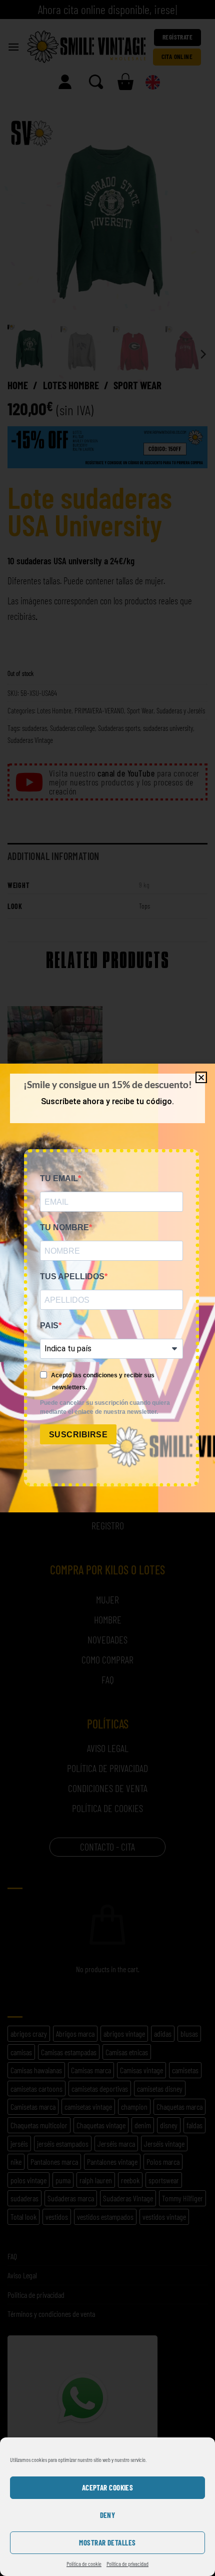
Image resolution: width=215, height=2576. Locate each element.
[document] (107, 1288)
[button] (201, 1077)
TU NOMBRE (64, 1227)
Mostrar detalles (107, 2542)
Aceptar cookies (108, 2487)
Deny (108, 2515)
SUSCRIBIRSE (78, 1435)
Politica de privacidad (127, 2563)
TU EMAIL (59, 1178)
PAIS (49, 1326)
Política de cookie (84, 2563)
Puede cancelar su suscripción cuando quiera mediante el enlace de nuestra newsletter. (105, 1407)
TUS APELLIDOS (72, 1276)
